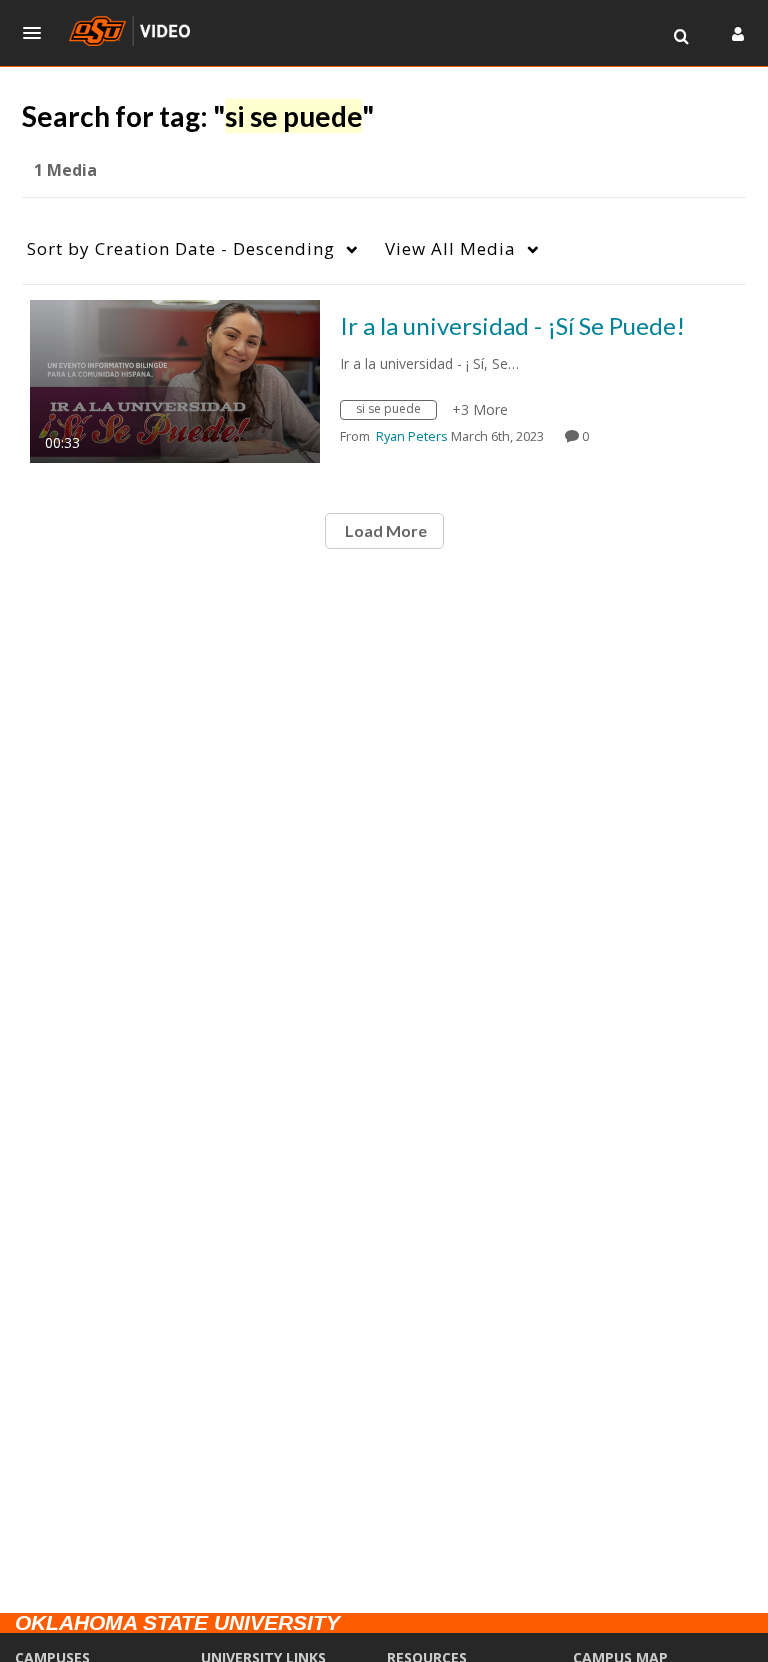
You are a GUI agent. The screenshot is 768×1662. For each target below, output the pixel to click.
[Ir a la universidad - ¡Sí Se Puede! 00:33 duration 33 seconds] (175, 379)
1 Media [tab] (65, 170)
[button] (38, 33)
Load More (384, 530)
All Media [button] (450, 248)
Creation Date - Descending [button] (181, 248)
